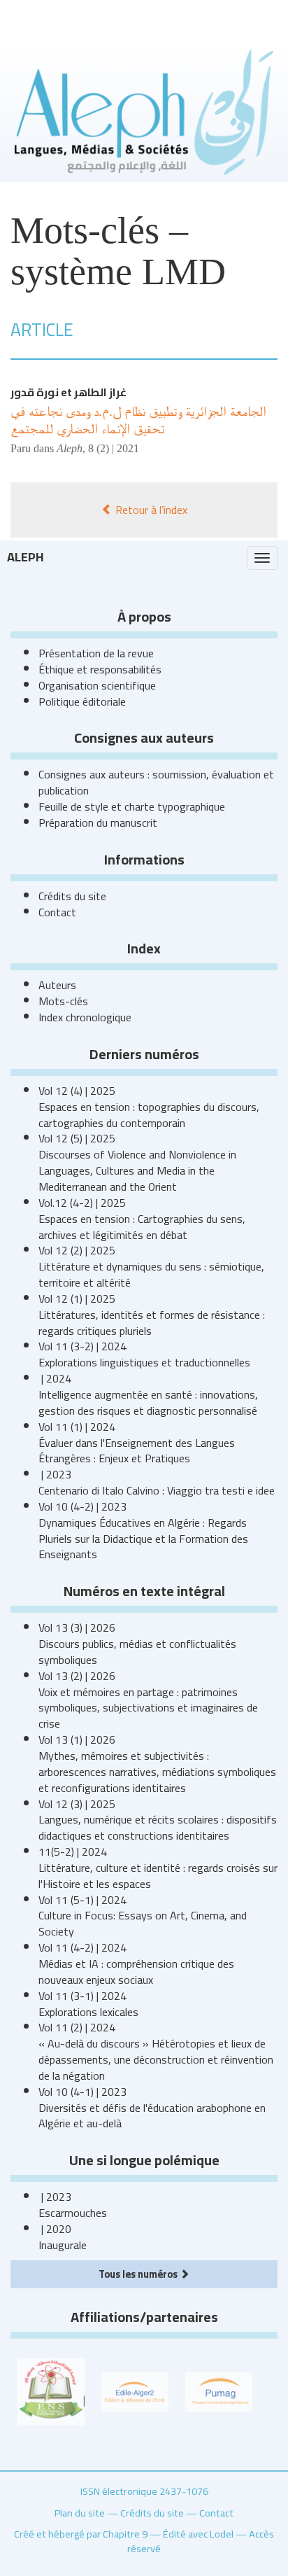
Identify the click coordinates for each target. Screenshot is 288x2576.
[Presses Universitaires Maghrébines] (219, 2390)
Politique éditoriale (82, 701)
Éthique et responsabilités (100, 669)
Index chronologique (85, 1017)
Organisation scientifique (97, 685)
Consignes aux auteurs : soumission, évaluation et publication (156, 782)
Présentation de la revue (96, 653)
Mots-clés (63, 1001)
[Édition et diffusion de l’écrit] (135, 2390)
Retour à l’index (150, 510)
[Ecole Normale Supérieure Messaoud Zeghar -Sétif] (51, 2390)
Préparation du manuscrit (98, 822)
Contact (57, 912)
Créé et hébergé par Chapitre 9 (81, 2534)
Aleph (26, 557)
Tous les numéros (139, 2274)
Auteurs (57, 985)
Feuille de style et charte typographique (132, 806)
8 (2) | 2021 (114, 448)
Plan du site (80, 2513)
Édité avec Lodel (198, 2534)
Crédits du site (72, 896)
